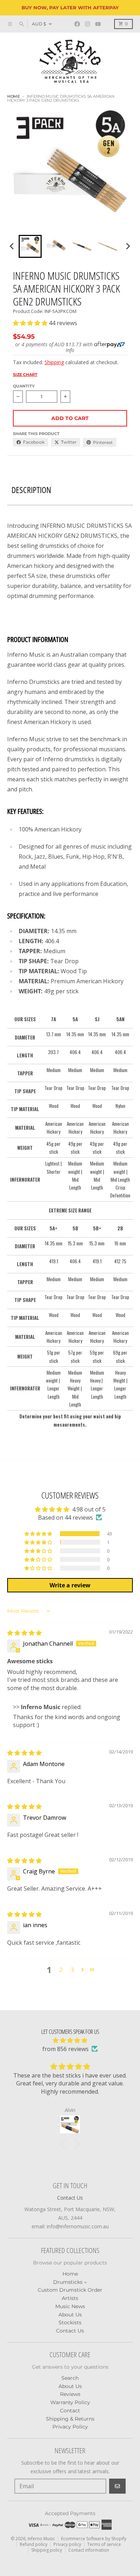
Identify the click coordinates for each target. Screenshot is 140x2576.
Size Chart (25, 375)
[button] (31, 323)
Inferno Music (41, 2539)
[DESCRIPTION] (51, 486)
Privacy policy (67, 2544)
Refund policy (34, 2544)
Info (70, 350)
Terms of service (104, 2544)
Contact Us (70, 2198)
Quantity (24, 386)
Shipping (54, 362)
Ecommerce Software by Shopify (94, 2539)
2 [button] (61, 1970)
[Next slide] (128, 246)
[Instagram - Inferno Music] (88, 25)
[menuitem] (30, 246)
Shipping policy (47, 2550)
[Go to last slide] (12, 246)
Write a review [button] (70, 1585)
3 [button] (72, 1970)
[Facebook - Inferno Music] (77, 25)
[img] (24, 1633)
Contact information (89, 2550)
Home (13, 96)
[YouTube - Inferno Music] (98, 25)
